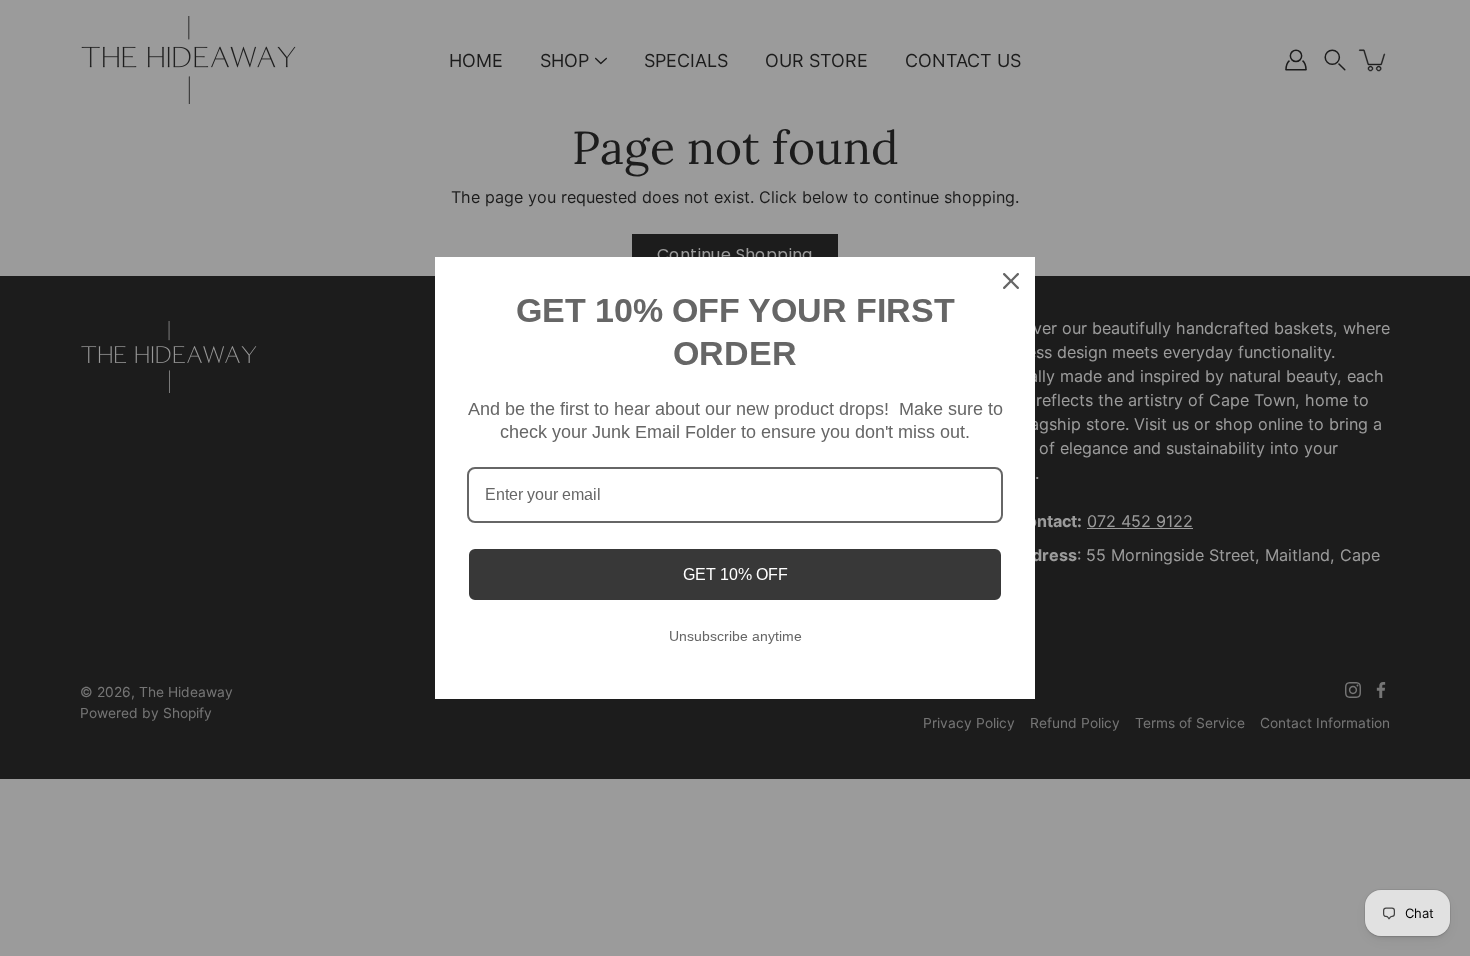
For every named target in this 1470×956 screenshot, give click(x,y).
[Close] (1011, 281)
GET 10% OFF (735, 574)
